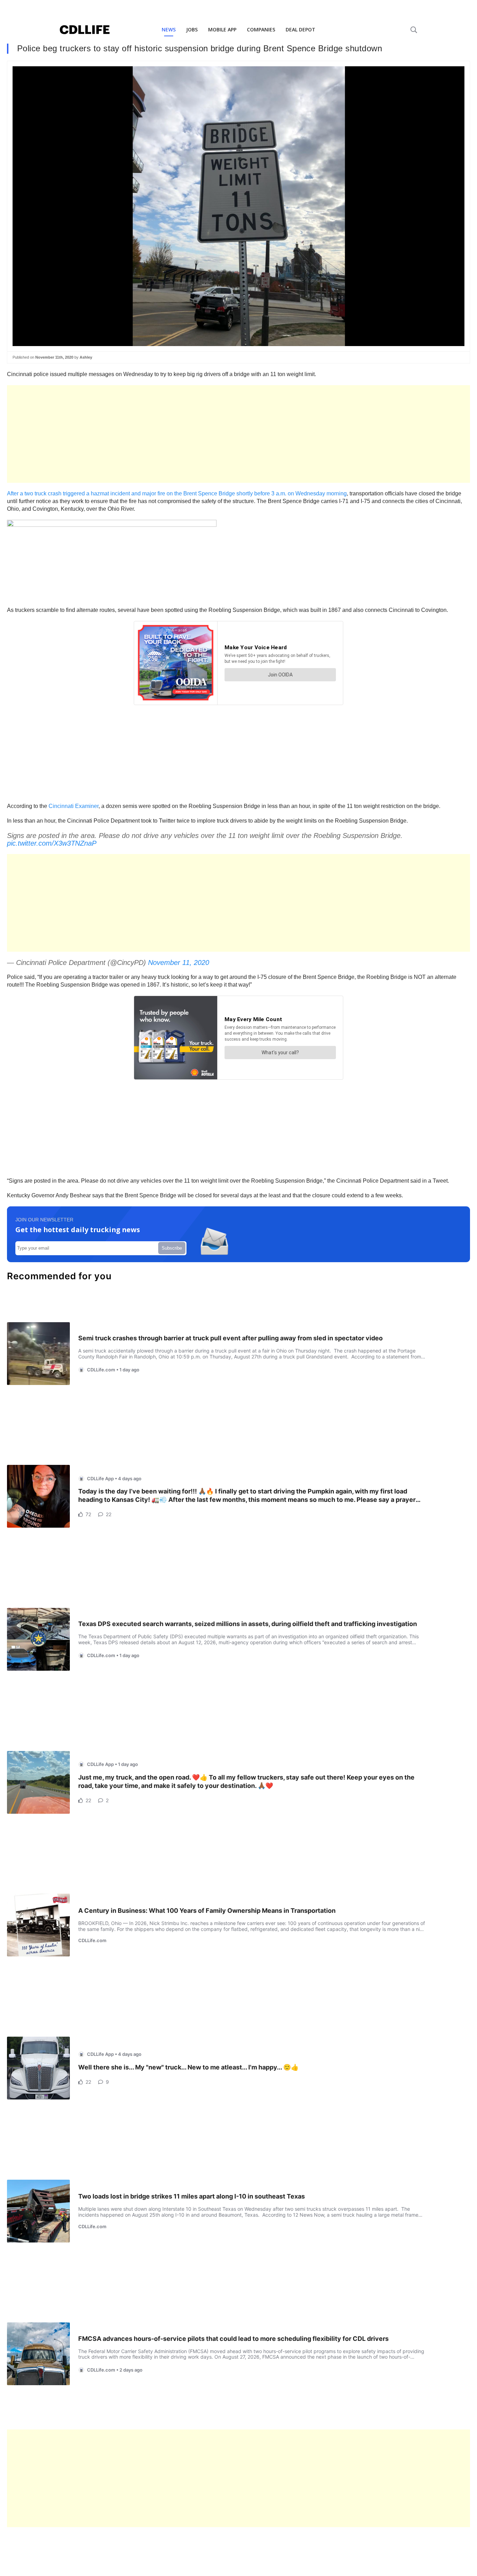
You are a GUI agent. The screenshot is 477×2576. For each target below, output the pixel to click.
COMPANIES (261, 29)
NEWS (169, 29)
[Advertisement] (217, 434)
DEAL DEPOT (300, 29)
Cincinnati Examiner (74, 806)
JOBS (192, 29)
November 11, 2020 (179, 963)
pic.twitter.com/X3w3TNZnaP (52, 843)
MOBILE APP (222, 29)
